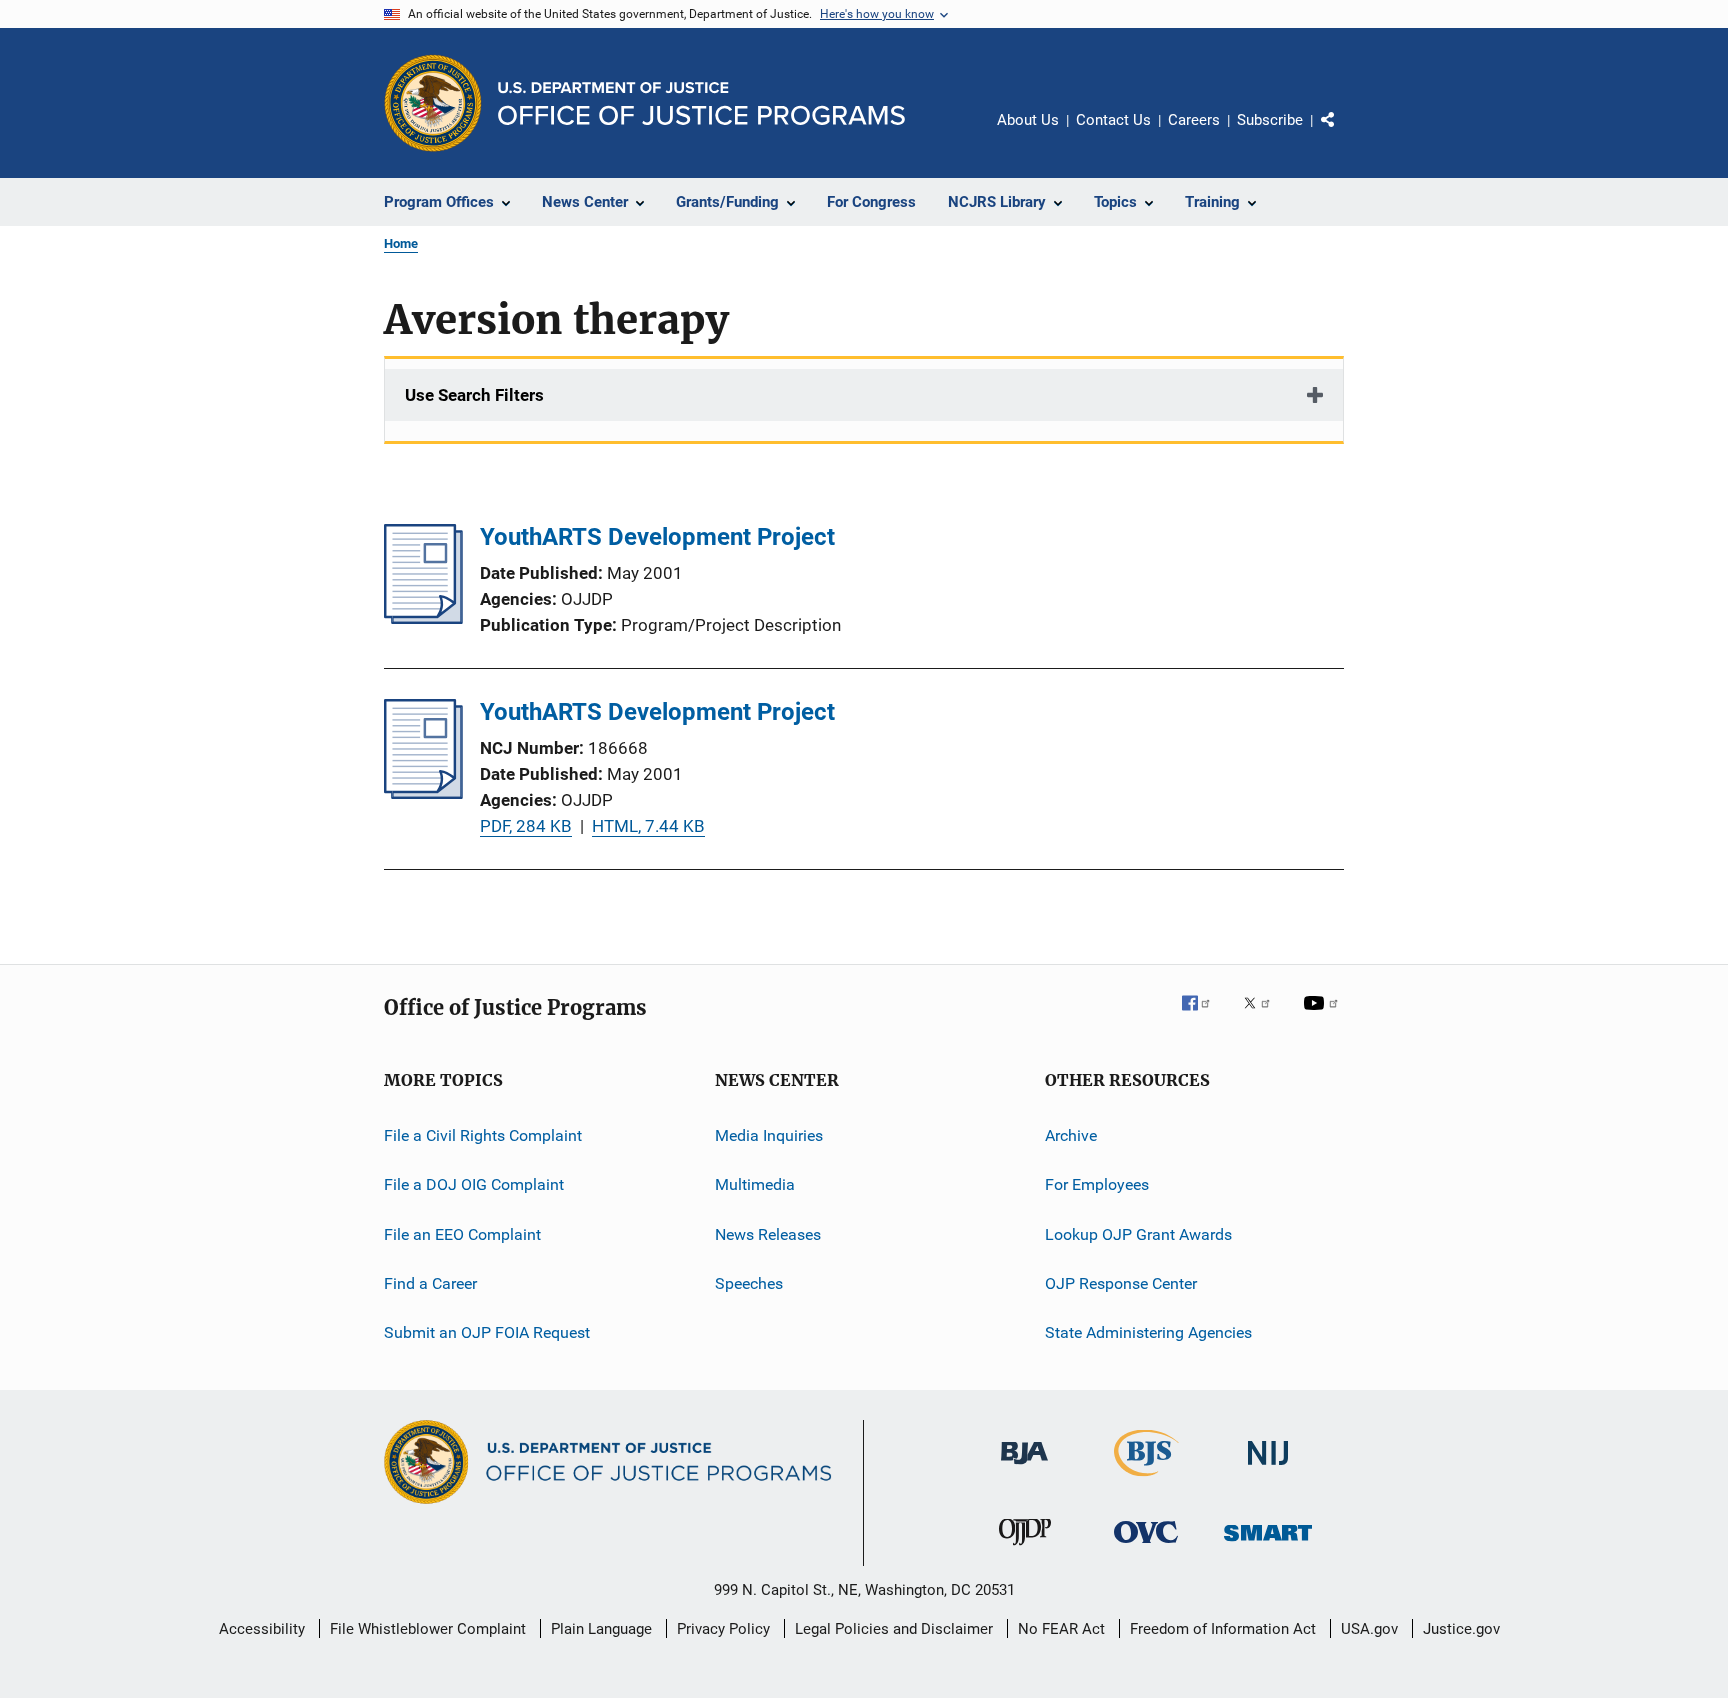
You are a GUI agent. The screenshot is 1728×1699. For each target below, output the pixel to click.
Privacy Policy (723, 1629)
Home (401, 243)
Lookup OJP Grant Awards (1138, 1234)
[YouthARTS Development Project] (423, 618)
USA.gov (1369, 1629)
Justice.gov (1461, 1629)
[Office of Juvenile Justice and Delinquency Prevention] (1025, 1549)
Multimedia (755, 1184)
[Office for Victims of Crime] (1146, 1546)
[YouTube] (1324, 1017)
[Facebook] (1204, 1017)
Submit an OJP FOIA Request (487, 1332)
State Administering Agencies (1148, 1332)
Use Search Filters (474, 395)
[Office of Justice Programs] (433, 103)
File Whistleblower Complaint (428, 1629)
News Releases (768, 1234)
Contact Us (1113, 120)
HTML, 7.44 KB (648, 826)
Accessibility (262, 1629)
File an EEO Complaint (462, 1234)
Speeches (749, 1283)
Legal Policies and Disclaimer (894, 1629)
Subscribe (1270, 120)
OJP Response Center (1121, 1283)
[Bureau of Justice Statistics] (1146, 1480)
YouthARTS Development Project (657, 537)
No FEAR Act (1061, 1629)
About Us (1028, 120)
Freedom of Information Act (1223, 1629)
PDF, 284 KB (526, 826)
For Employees (1097, 1184)
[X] (1264, 1017)
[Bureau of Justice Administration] (1024, 1468)
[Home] (701, 103)
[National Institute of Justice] (1268, 1468)
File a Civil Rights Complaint (483, 1135)
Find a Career (430, 1283)
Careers (1194, 120)
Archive (1071, 1135)
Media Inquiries (769, 1135)
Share (1344, 134)
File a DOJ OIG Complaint (474, 1184)
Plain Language (601, 1629)
